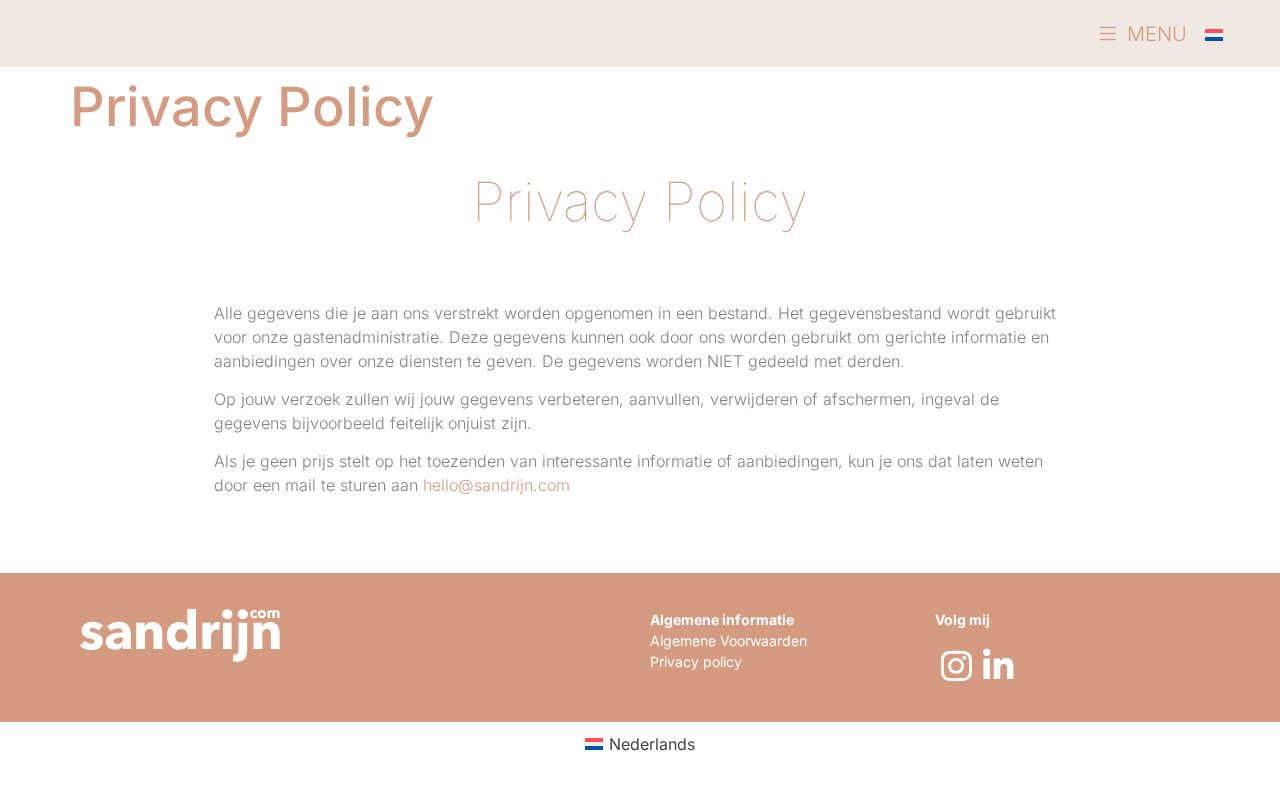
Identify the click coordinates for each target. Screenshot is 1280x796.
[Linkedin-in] (998, 665)
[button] (1143, 33)
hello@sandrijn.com (496, 485)
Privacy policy (696, 661)
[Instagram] (956, 665)
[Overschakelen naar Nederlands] (1214, 33)
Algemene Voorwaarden (728, 640)
